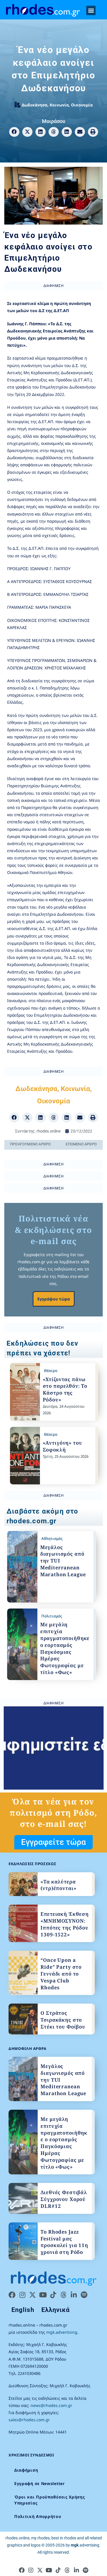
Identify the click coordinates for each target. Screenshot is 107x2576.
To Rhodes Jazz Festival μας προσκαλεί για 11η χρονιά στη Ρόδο (64, 2242)
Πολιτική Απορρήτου (38, 2516)
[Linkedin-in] (74, 2295)
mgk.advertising (62, 2332)
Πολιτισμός (52, 1616)
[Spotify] (84, 2295)
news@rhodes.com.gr (51, 2405)
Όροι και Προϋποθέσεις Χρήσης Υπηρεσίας (50, 2500)
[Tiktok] (53, 2295)
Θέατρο (51, 1371)
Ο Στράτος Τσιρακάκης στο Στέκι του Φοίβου (63, 2020)
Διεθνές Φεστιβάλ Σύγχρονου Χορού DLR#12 (64, 2199)
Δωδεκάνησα (35, 105)
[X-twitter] (33, 2295)
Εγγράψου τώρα (54, 1299)
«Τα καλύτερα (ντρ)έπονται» (58, 1885)
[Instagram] (22, 2295)
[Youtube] (43, 2295)
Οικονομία (82, 105)
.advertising (85, 2545)
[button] (91, 10)
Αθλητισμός (52, 1538)
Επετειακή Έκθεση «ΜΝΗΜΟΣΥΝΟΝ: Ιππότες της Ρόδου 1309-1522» (65, 1924)
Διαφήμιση (26, 2470)
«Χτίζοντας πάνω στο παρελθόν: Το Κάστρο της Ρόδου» (65, 1389)
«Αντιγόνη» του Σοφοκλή (62, 1446)
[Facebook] (12, 2295)
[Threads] (63, 2295)
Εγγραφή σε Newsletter (40, 2483)
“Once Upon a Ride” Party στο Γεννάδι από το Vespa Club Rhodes (61, 1974)
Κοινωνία (59, 105)
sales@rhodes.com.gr (29, 2420)
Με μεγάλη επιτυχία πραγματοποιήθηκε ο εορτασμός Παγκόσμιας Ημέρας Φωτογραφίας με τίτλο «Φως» (65, 1648)
